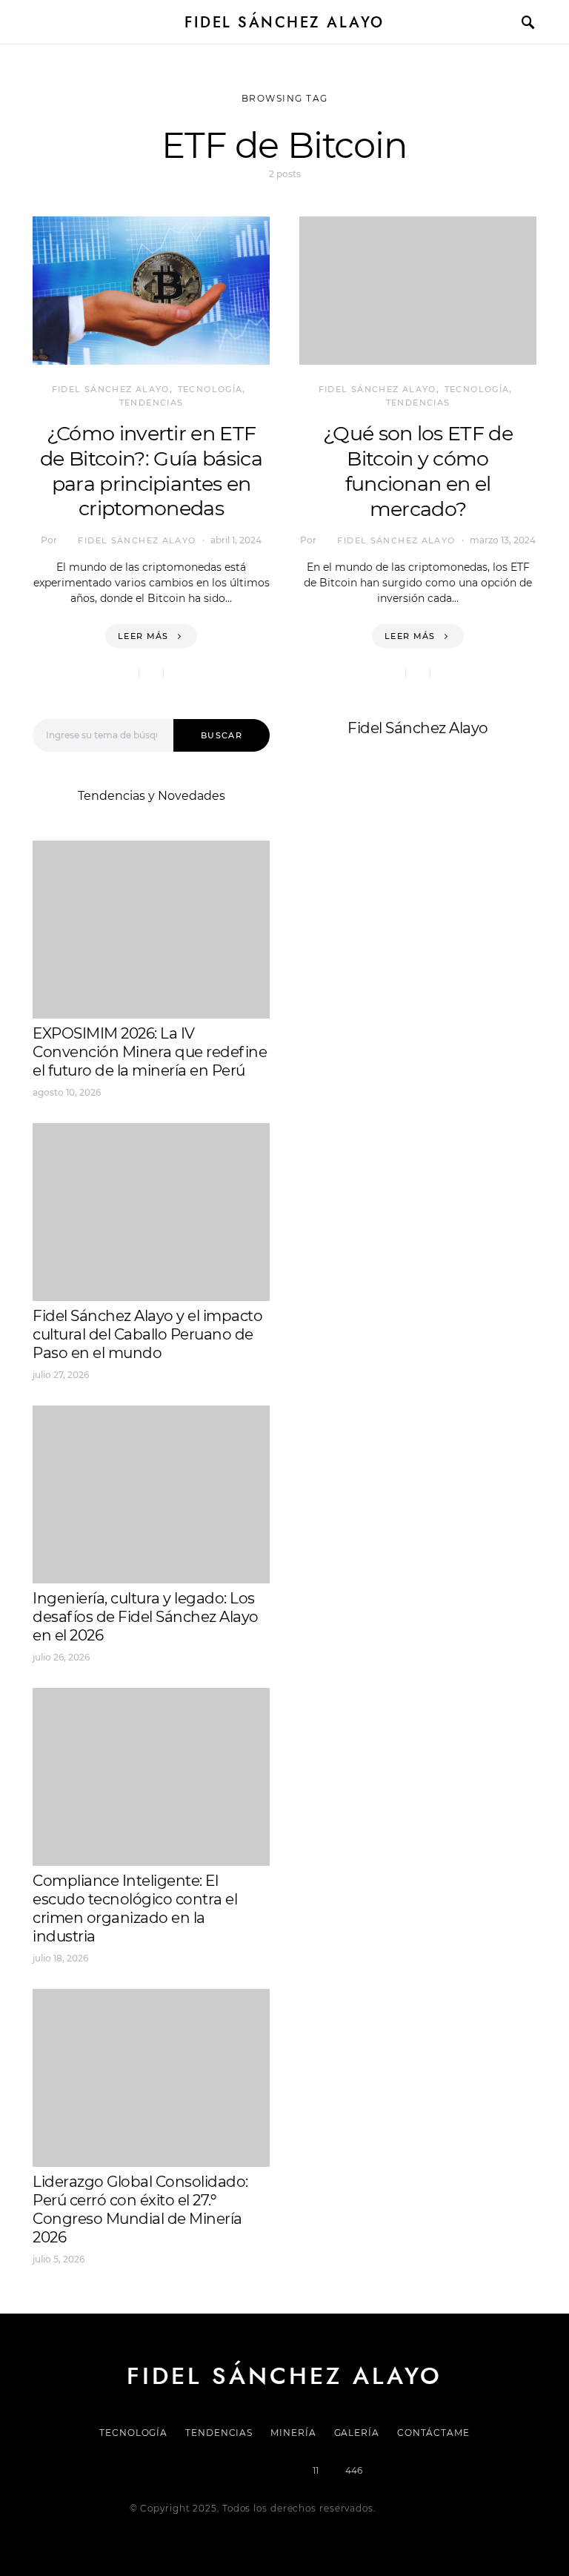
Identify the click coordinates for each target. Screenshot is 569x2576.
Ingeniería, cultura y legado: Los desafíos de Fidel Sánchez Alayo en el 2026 (146, 1617)
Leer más (143, 636)
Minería (293, 2433)
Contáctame (433, 2433)
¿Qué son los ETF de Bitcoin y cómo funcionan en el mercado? (418, 471)
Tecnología (210, 389)
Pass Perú (448, 914)
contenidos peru (349, 931)
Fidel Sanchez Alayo (358, 878)
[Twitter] (233, 2471)
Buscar (222, 735)
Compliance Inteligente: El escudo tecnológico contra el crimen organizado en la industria (135, 1908)
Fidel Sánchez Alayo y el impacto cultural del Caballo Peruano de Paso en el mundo (147, 1334)
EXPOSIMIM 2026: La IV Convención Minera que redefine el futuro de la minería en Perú (150, 1052)
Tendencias (152, 403)
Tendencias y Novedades (152, 796)
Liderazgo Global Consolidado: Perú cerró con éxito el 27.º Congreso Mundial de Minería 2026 (140, 2209)
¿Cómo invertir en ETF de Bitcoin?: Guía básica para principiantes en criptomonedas (151, 471)
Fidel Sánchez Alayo (284, 22)
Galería (357, 2433)
